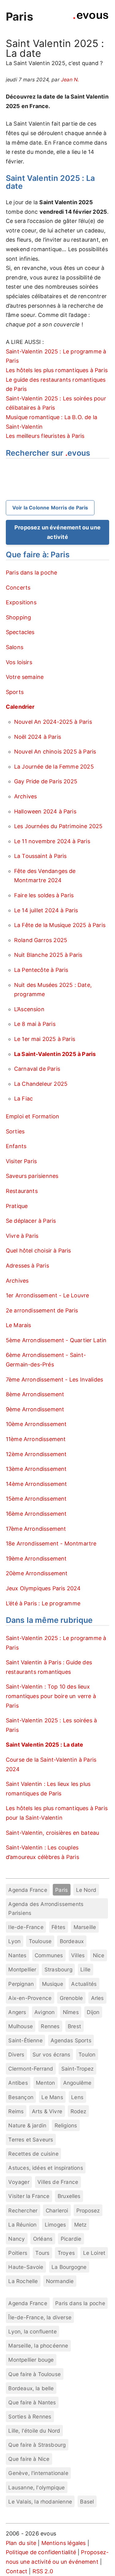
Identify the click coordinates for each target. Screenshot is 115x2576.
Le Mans (52, 2097)
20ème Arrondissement (37, 1573)
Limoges (55, 2225)
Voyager (19, 2182)
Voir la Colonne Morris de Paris (50, 508)
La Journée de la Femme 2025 (54, 767)
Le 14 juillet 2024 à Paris (46, 910)
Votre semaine (25, 677)
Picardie (71, 2239)
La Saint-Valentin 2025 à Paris (55, 1054)
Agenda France (28, 1890)
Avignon (44, 2012)
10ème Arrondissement (36, 1424)
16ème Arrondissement (36, 1514)
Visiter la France (29, 2196)
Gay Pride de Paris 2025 (46, 781)
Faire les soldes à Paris (44, 895)
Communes (49, 1955)
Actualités (84, 1984)
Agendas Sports (71, 2040)
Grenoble (71, 1998)
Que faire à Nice (29, 2459)
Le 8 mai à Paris (35, 1024)
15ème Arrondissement (36, 1499)
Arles (98, 1998)
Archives (25, 796)
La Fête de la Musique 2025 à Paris (60, 925)
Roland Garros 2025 (41, 940)
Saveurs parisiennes (32, 1176)
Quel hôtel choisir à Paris (38, 1251)
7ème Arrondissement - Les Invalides (54, 1380)
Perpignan (21, 1984)
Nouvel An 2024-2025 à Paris (53, 722)
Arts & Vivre (47, 2111)
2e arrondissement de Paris (42, 1310)
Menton (45, 2083)
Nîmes (71, 2012)
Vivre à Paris (22, 1236)
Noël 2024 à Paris (38, 737)
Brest (74, 2026)
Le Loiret (94, 2253)
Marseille (85, 1927)
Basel (87, 2502)
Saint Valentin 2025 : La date (44, 1745)
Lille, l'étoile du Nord (34, 2431)
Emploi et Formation (33, 1116)
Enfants (16, 1146)
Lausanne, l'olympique (36, 2487)
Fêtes (58, 1927)
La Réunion (22, 2225)
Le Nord (86, 1890)
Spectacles (20, 632)
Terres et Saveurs (31, 2140)
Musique (53, 1984)
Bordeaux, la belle (31, 2388)
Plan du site (21, 2543)
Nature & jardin (27, 2125)
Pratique (17, 1206)
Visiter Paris (21, 1161)
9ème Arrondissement (35, 1409)
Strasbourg (58, 1969)
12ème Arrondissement (36, 1454)
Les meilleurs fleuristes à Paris (45, 436)
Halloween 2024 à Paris (45, 811)
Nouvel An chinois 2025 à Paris (55, 752)
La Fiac (23, 1099)
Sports (15, 692)
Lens (77, 2097)
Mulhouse (20, 2026)
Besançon (21, 2097)
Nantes (17, 1955)
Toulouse (40, 1941)
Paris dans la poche (31, 573)
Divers (16, 2054)
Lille (85, 1969)
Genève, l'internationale (38, 2473)
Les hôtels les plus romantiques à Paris (57, 370)
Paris (19, 17)
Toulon (87, 2054)
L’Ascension (29, 1009)
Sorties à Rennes (30, 2416)
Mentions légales (64, 2543)
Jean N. (70, 80)
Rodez (79, 2111)
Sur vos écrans (52, 2054)
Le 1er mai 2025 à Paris (45, 1039)
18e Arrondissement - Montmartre (51, 1543)
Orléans (43, 2239)
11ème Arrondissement (36, 1439)
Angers (17, 2012)
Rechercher (23, 2210)
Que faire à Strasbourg (37, 2445)
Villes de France (58, 2182)
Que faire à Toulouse (34, 2374)
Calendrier (20, 707)
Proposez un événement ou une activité (57, 532)
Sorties (15, 1131)
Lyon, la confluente (32, 2331)
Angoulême (77, 2083)
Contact (17, 2571)
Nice (99, 1955)
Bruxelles (69, 2196)
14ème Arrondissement (36, 1484)
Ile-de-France (26, 1927)
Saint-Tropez (77, 2069)
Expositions (21, 602)
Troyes (66, 2253)
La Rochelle (23, 2281)
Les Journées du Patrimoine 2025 (58, 826)
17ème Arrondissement (36, 1529)
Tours (42, 2253)
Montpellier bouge (31, 2360)
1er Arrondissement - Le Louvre (47, 1295)
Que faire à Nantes (32, 2402)
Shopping (18, 617)
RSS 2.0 (43, 2571)
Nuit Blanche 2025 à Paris (48, 955)
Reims (16, 2111)
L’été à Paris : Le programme (43, 1603)
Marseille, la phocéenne (38, 2346)
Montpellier (22, 1969)
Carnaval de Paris (37, 1069)
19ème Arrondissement (36, 1559)
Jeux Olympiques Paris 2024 (43, 1588)
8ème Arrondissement (35, 1394)
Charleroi (57, 2210)
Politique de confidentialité (41, 2552)
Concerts (18, 588)
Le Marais (19, 1325)
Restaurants (22, 1191)
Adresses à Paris (27, 1266)
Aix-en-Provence (30, 1998)
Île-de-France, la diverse (40, 2317)
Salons (15, 647)
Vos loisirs (19, 662)
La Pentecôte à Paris (41, 970)
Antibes (18, 2083)
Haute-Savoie (26, 2267)
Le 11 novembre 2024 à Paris (52, 841)
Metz (80, 2225)
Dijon (93, 2012)
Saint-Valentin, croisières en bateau (52, 1833)
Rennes (50, 2026)
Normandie (60, 2281)
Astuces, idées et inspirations (46, 2168)
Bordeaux (72, 1941)
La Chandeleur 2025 (41, 1084)
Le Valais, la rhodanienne (40, 2502)
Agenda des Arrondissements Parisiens (46, 1908)
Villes (78, 1955)
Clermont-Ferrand (31, 2069)
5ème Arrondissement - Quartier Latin (56, 1340)
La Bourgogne (69, 2267)
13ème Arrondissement (36, 1469)
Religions (66, 2125)
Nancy (17, 2239)
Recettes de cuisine (33, 2154)
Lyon (14, 1941)
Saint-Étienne (25, 2040)
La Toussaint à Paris (40, 856)
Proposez (88, 2210)
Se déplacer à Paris (31, 1221)
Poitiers (18, 2253)
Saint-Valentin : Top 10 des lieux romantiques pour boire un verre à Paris (51, 1696)
